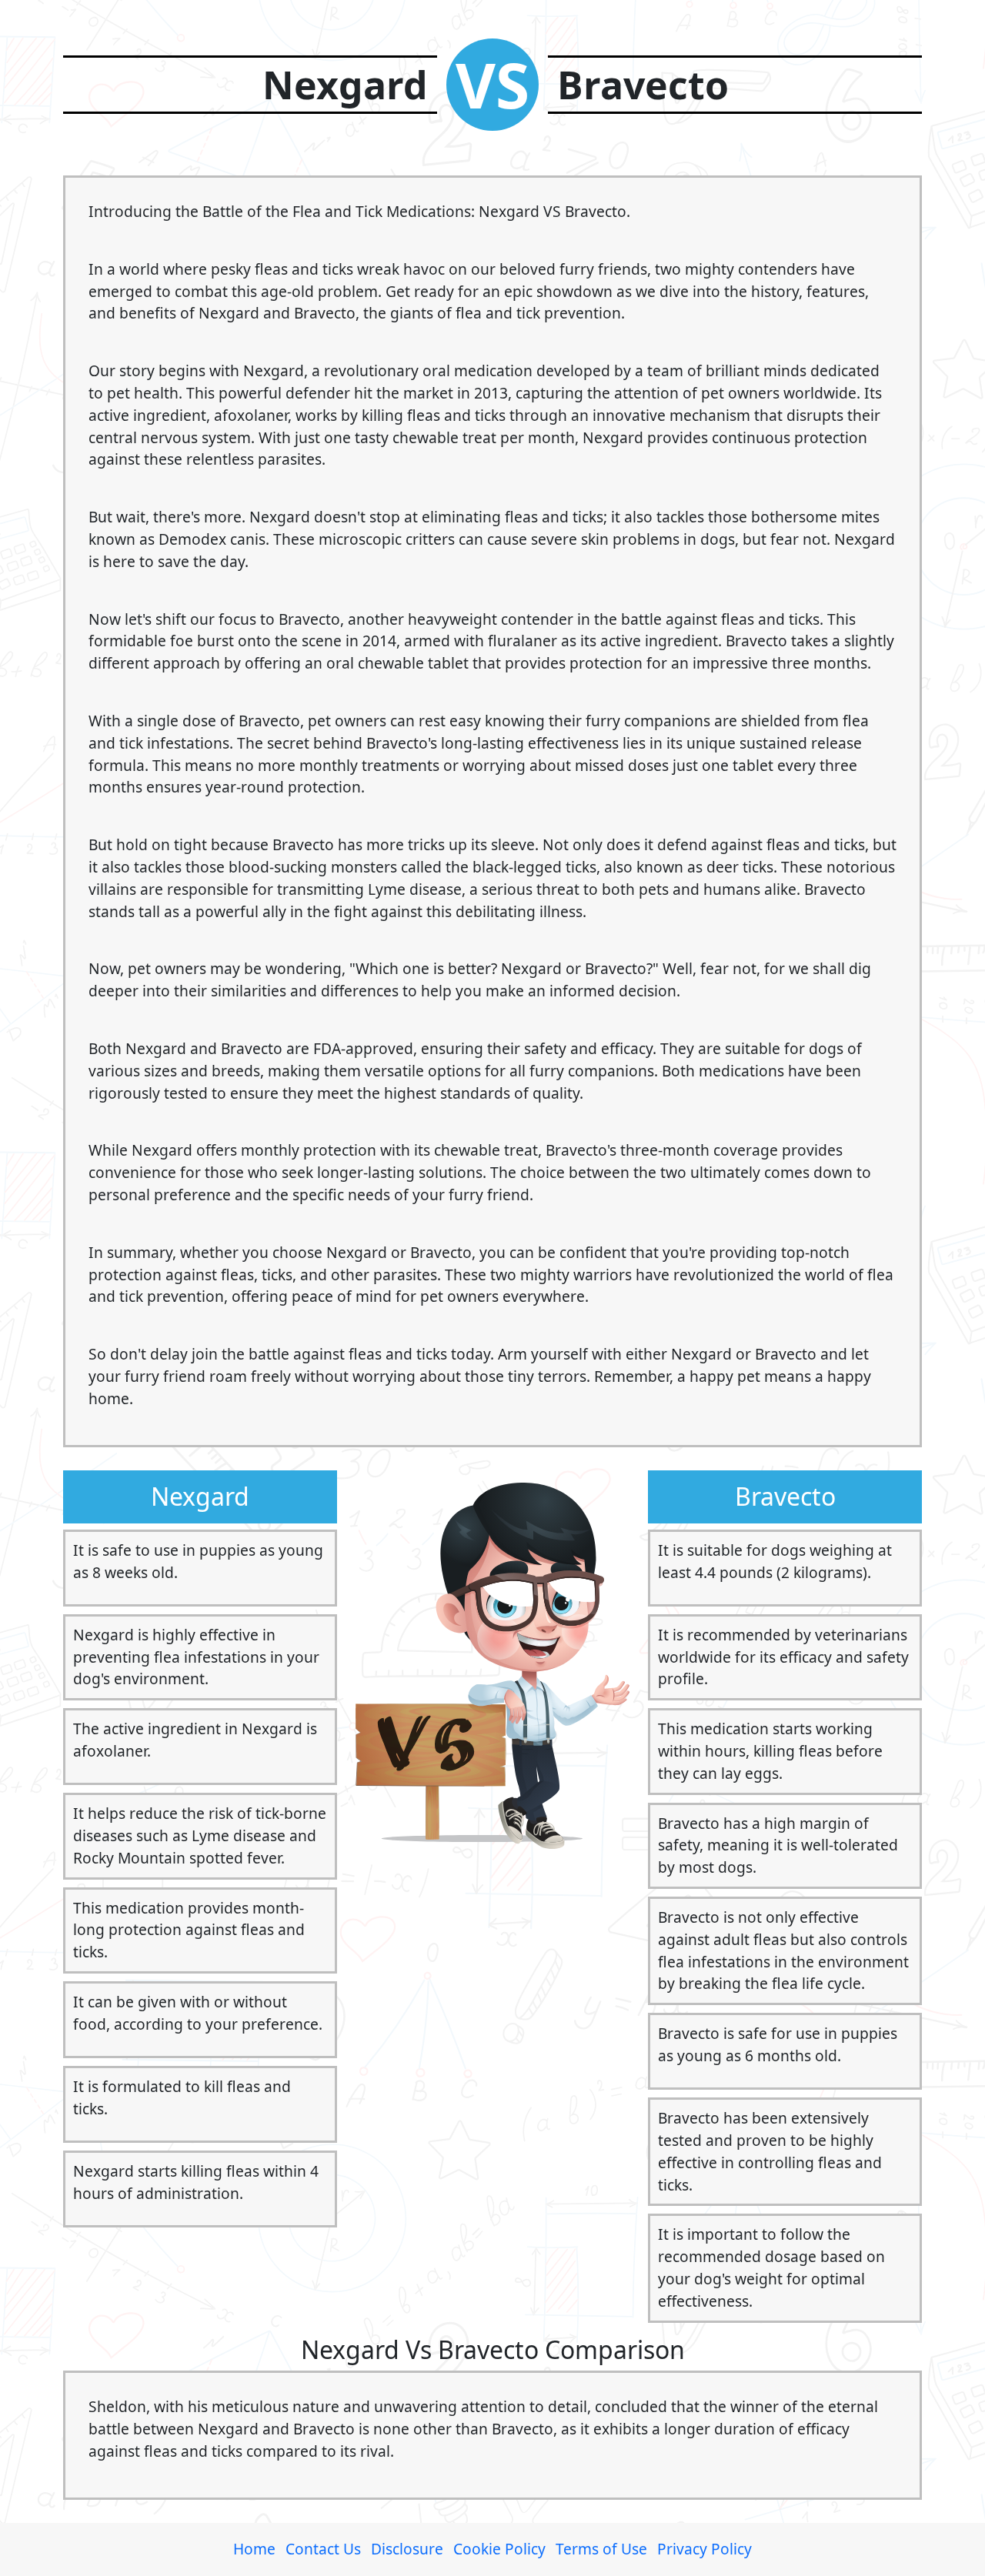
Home (254, 2549)
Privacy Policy (705, 2549)
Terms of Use (601, 2549)
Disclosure (407, 2549)
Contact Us (323, 2549)
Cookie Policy (499, 2549)
